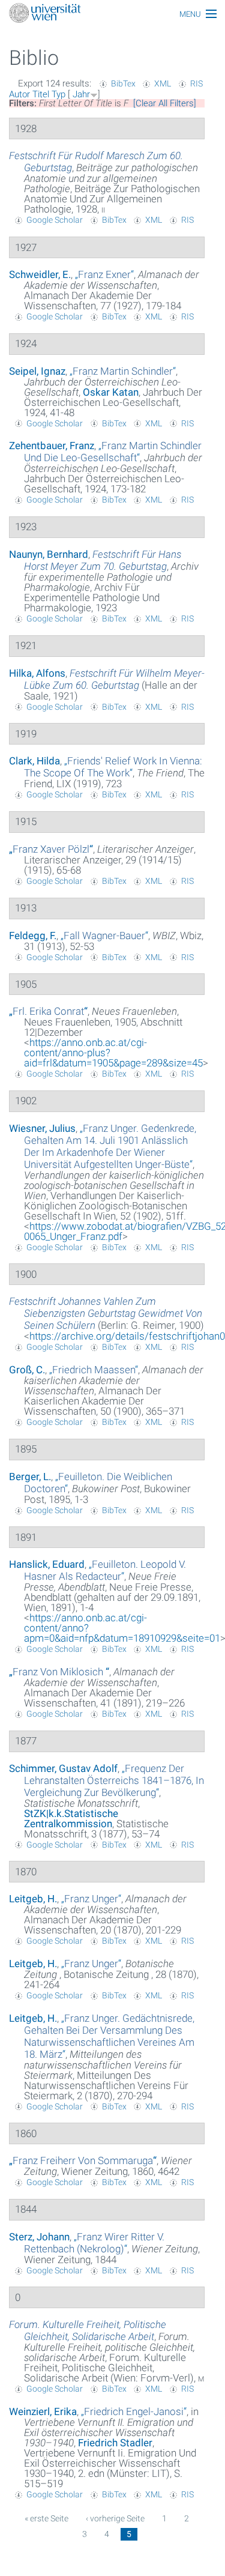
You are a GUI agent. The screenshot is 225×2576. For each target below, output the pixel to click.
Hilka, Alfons (37, 673)
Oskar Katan (111, 392)
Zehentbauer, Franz (52, 446)
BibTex (123, 83)
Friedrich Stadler (115, 2443)
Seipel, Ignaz (37, 371)
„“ (104, 274)
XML (163, 83)
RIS (196, 83)
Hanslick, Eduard (47, 1564)
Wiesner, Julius (42, 1128)
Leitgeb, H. (33, 1899)
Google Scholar (55, 220)
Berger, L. (30, 1477)
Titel (41, 94)
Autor (19, 94)
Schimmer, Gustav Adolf (63, 1768)
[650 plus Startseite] (112, 14)
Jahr (81, 94)
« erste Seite (46, 2518)
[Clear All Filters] (165, 103)
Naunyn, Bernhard (49, 554)
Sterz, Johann (39, 2237)
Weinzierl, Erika (43, 2411)
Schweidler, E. (40, 274)
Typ (58, 94)
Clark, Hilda (34, 761)
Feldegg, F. (33, 936)
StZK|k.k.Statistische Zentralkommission (71, 1819)
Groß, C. (27, 1370)
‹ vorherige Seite (115, 2518)
